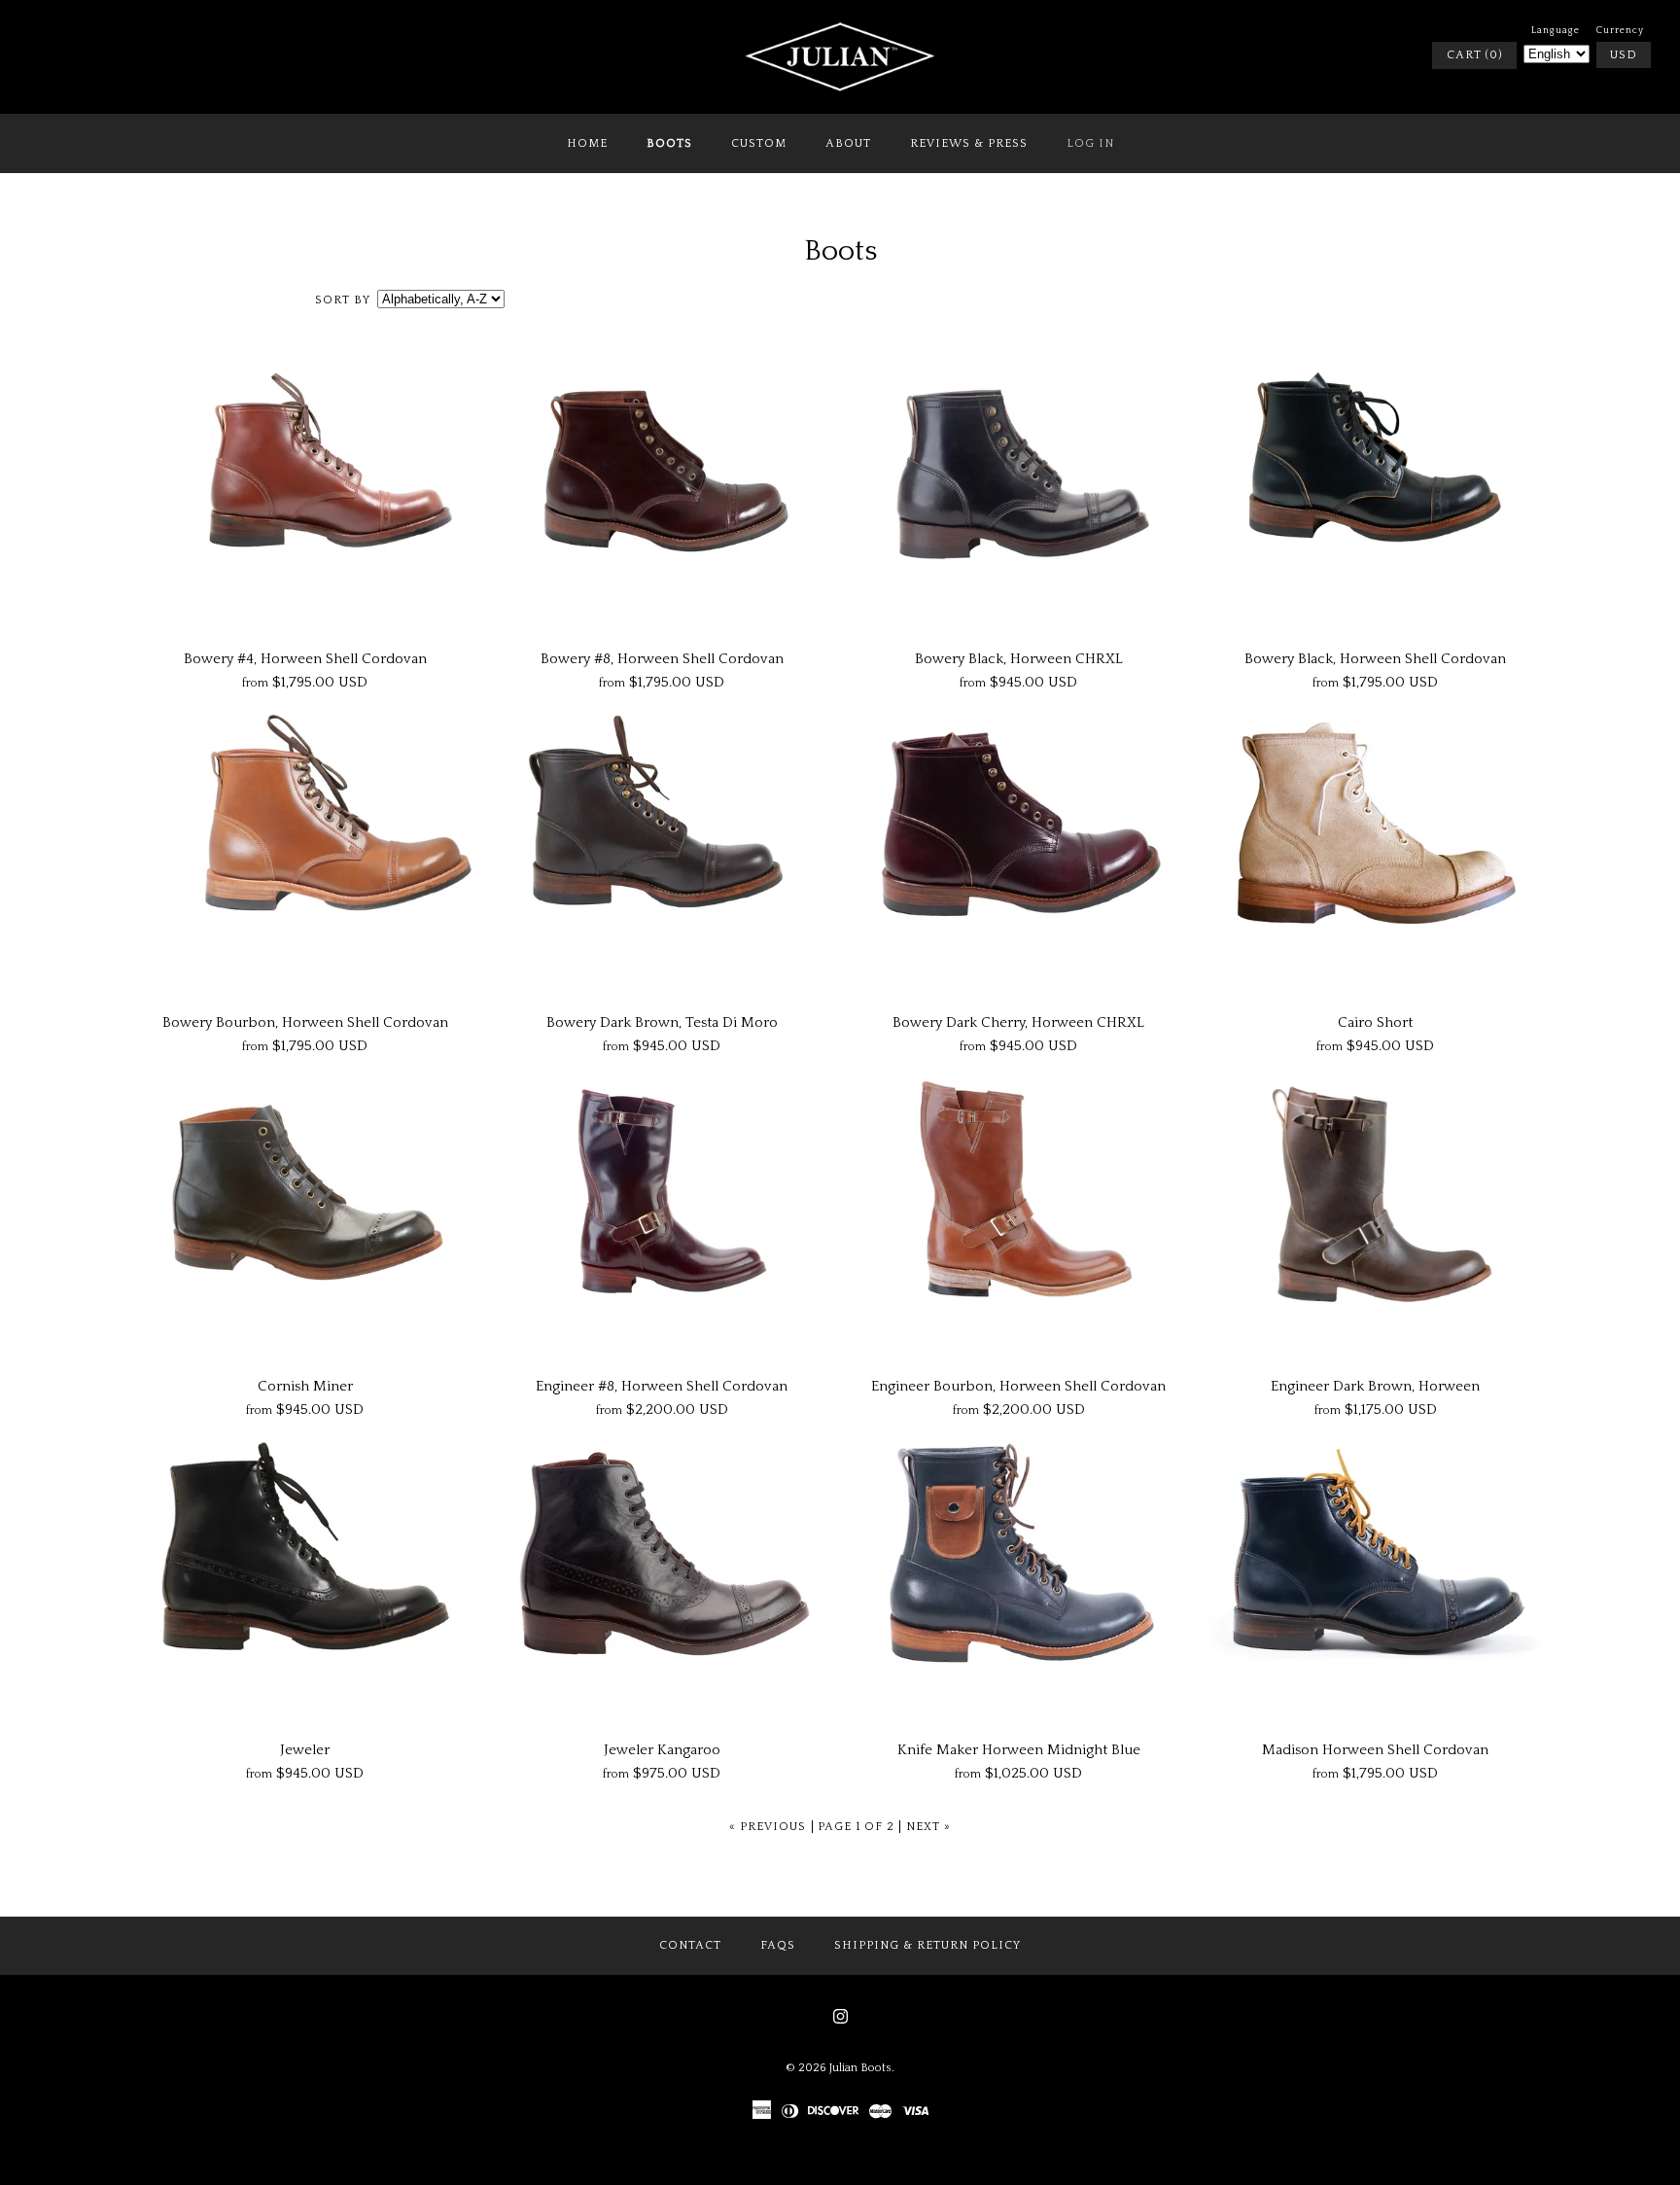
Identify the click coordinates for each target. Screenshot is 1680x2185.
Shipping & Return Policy (927, 1945)
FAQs (778, 1945)
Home (587, 143)
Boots (669, 143)
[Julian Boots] (840, 31)
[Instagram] (840, 2016)
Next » (928, 1827)
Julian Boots (860, 2068)
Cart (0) (1474, 55)
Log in (1090, 143)
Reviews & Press (969, 143)
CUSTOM (759, 143)
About (848, 143)
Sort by (343, 300)
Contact (690, 1945)
